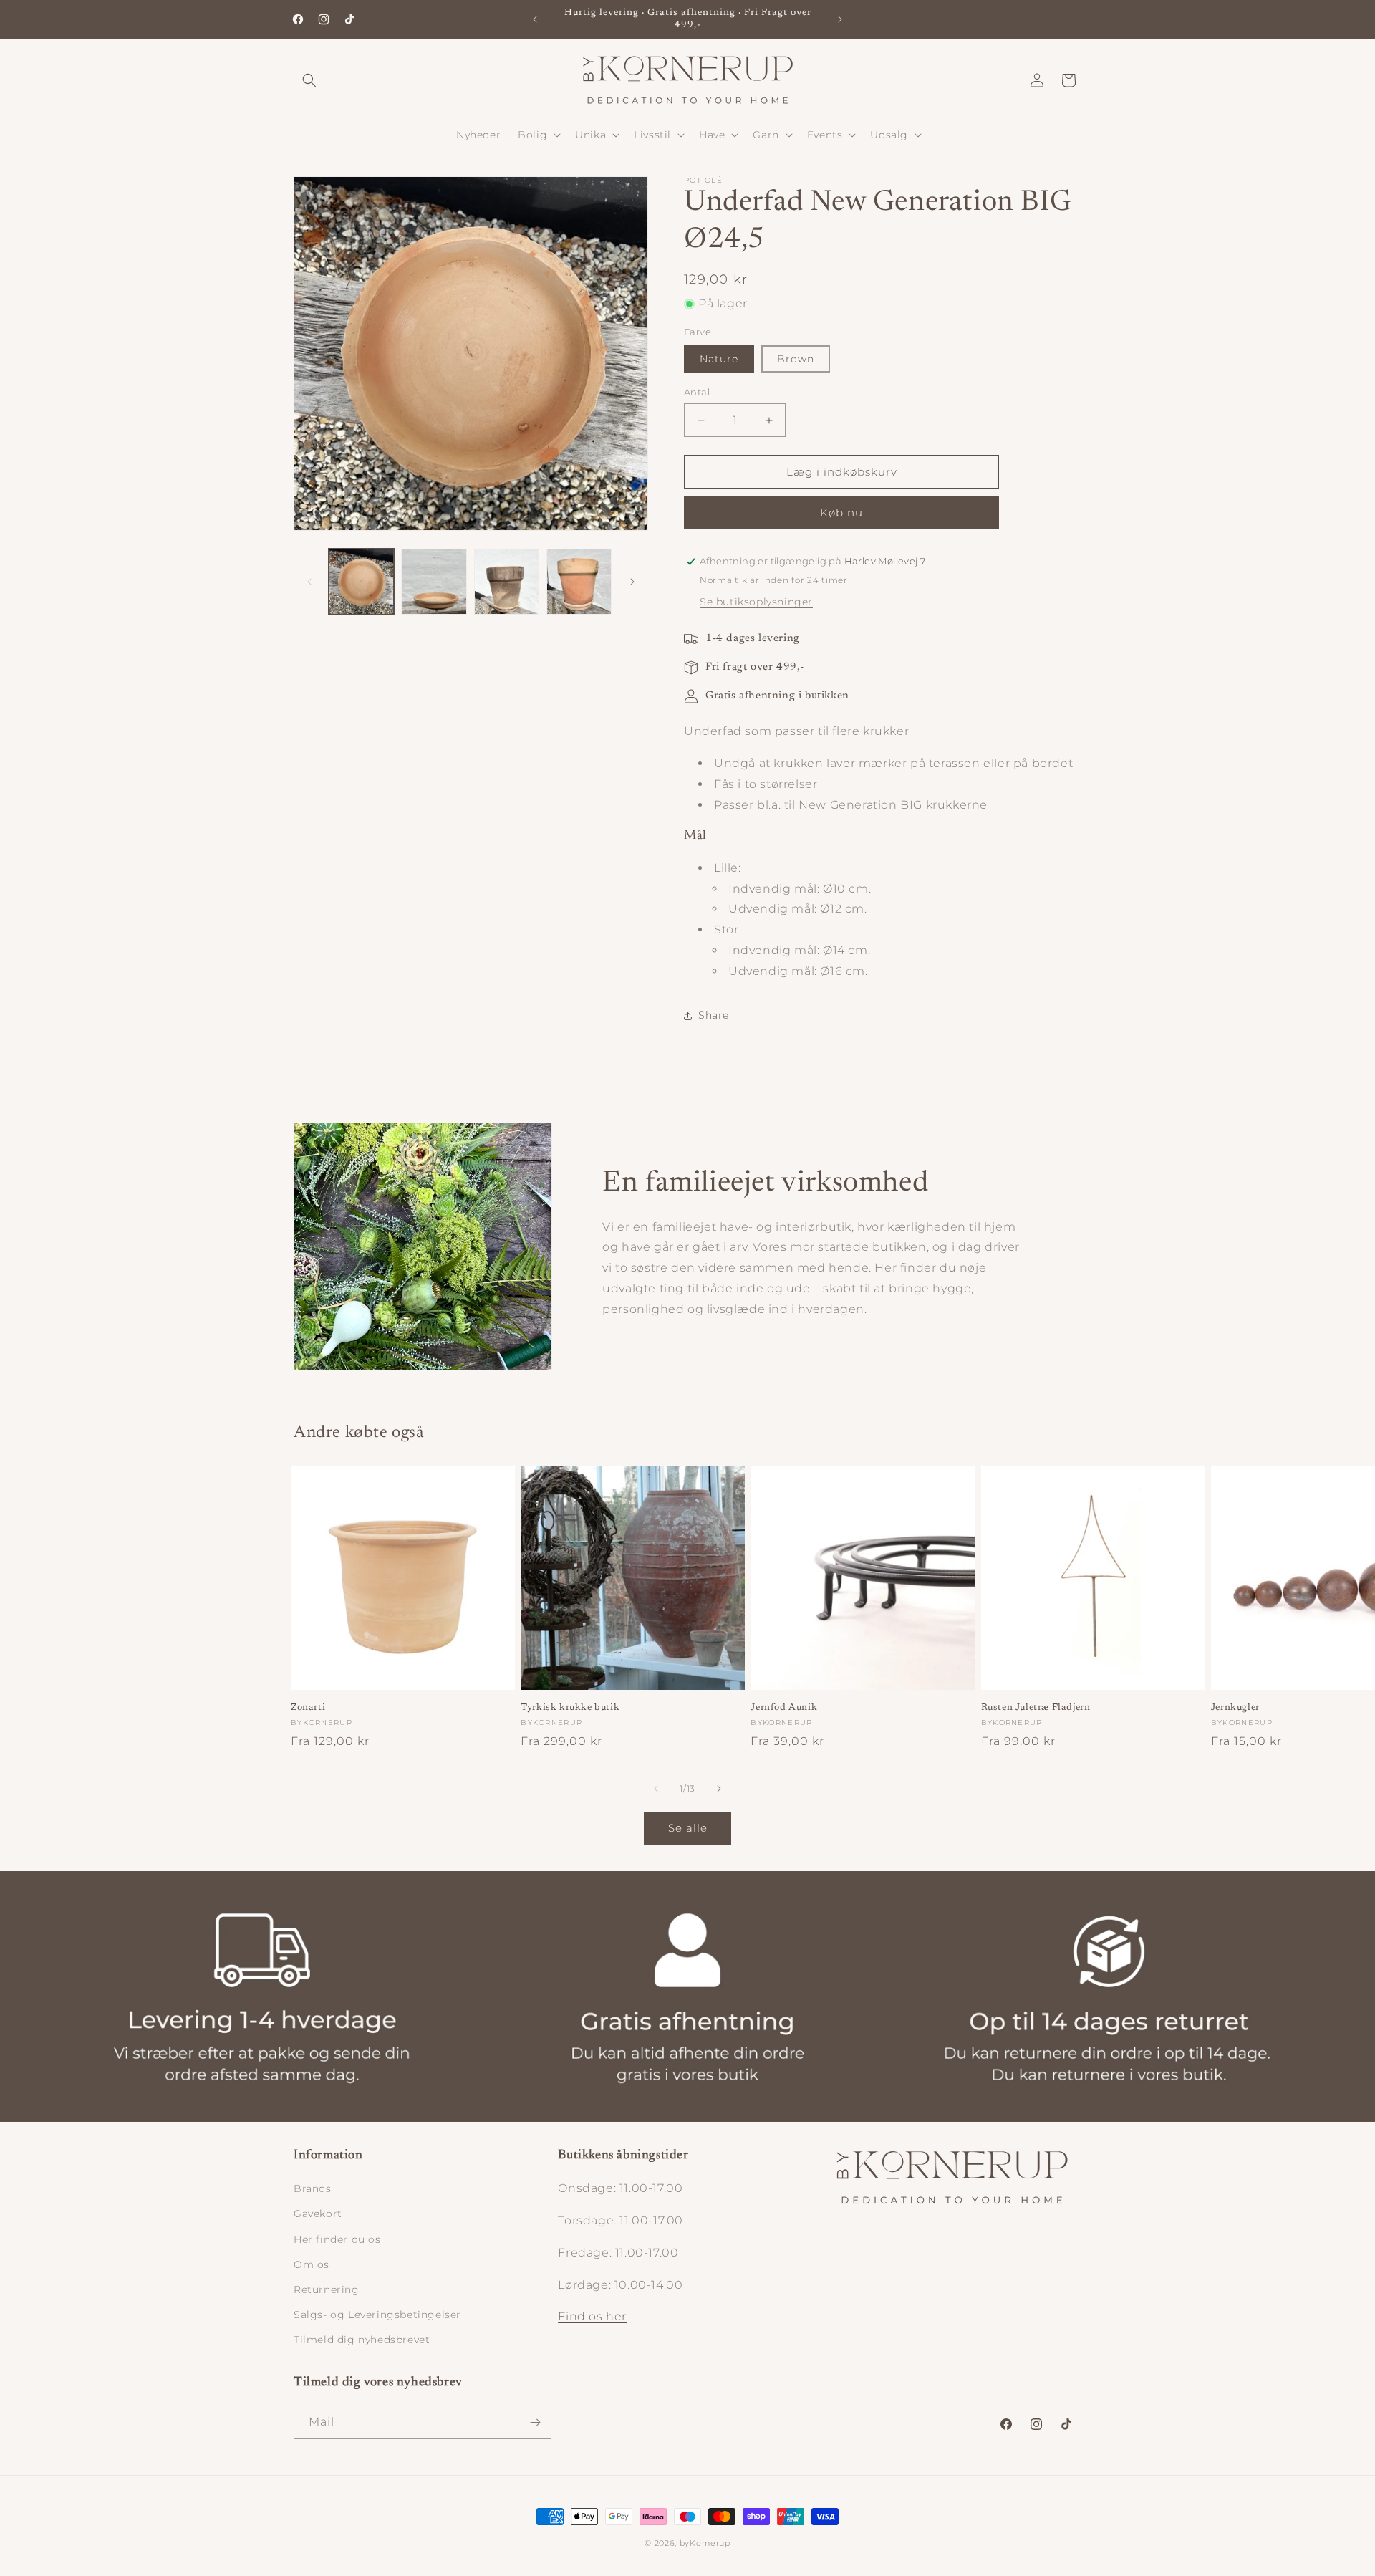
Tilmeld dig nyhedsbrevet (362, 2340)
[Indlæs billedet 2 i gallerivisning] (434, 581)
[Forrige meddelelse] (535, 19)
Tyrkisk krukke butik (570, 1707)
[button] (309, 80)
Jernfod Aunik (784, 1707)
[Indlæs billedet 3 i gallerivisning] (507, 581)
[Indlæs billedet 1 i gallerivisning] (361, 581)
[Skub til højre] (632, 582)
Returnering (327, 2289)
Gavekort (318, 2214)
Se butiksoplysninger (756, 602)
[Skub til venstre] (309, 582)
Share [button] (714, 1015)
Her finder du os (337, 2239)
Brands (313, 2188)
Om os (312, 2264)
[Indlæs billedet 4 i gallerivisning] (579, 581)
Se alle (688, 1828)
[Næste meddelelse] (840, 19)
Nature (719, 360)
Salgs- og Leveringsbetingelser (377, 2315)
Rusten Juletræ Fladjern (1036, 1707)
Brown (796, 360)
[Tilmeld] (535, 2422)
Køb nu (841, 513)
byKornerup (705, 2543)
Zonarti (308, 1707)
